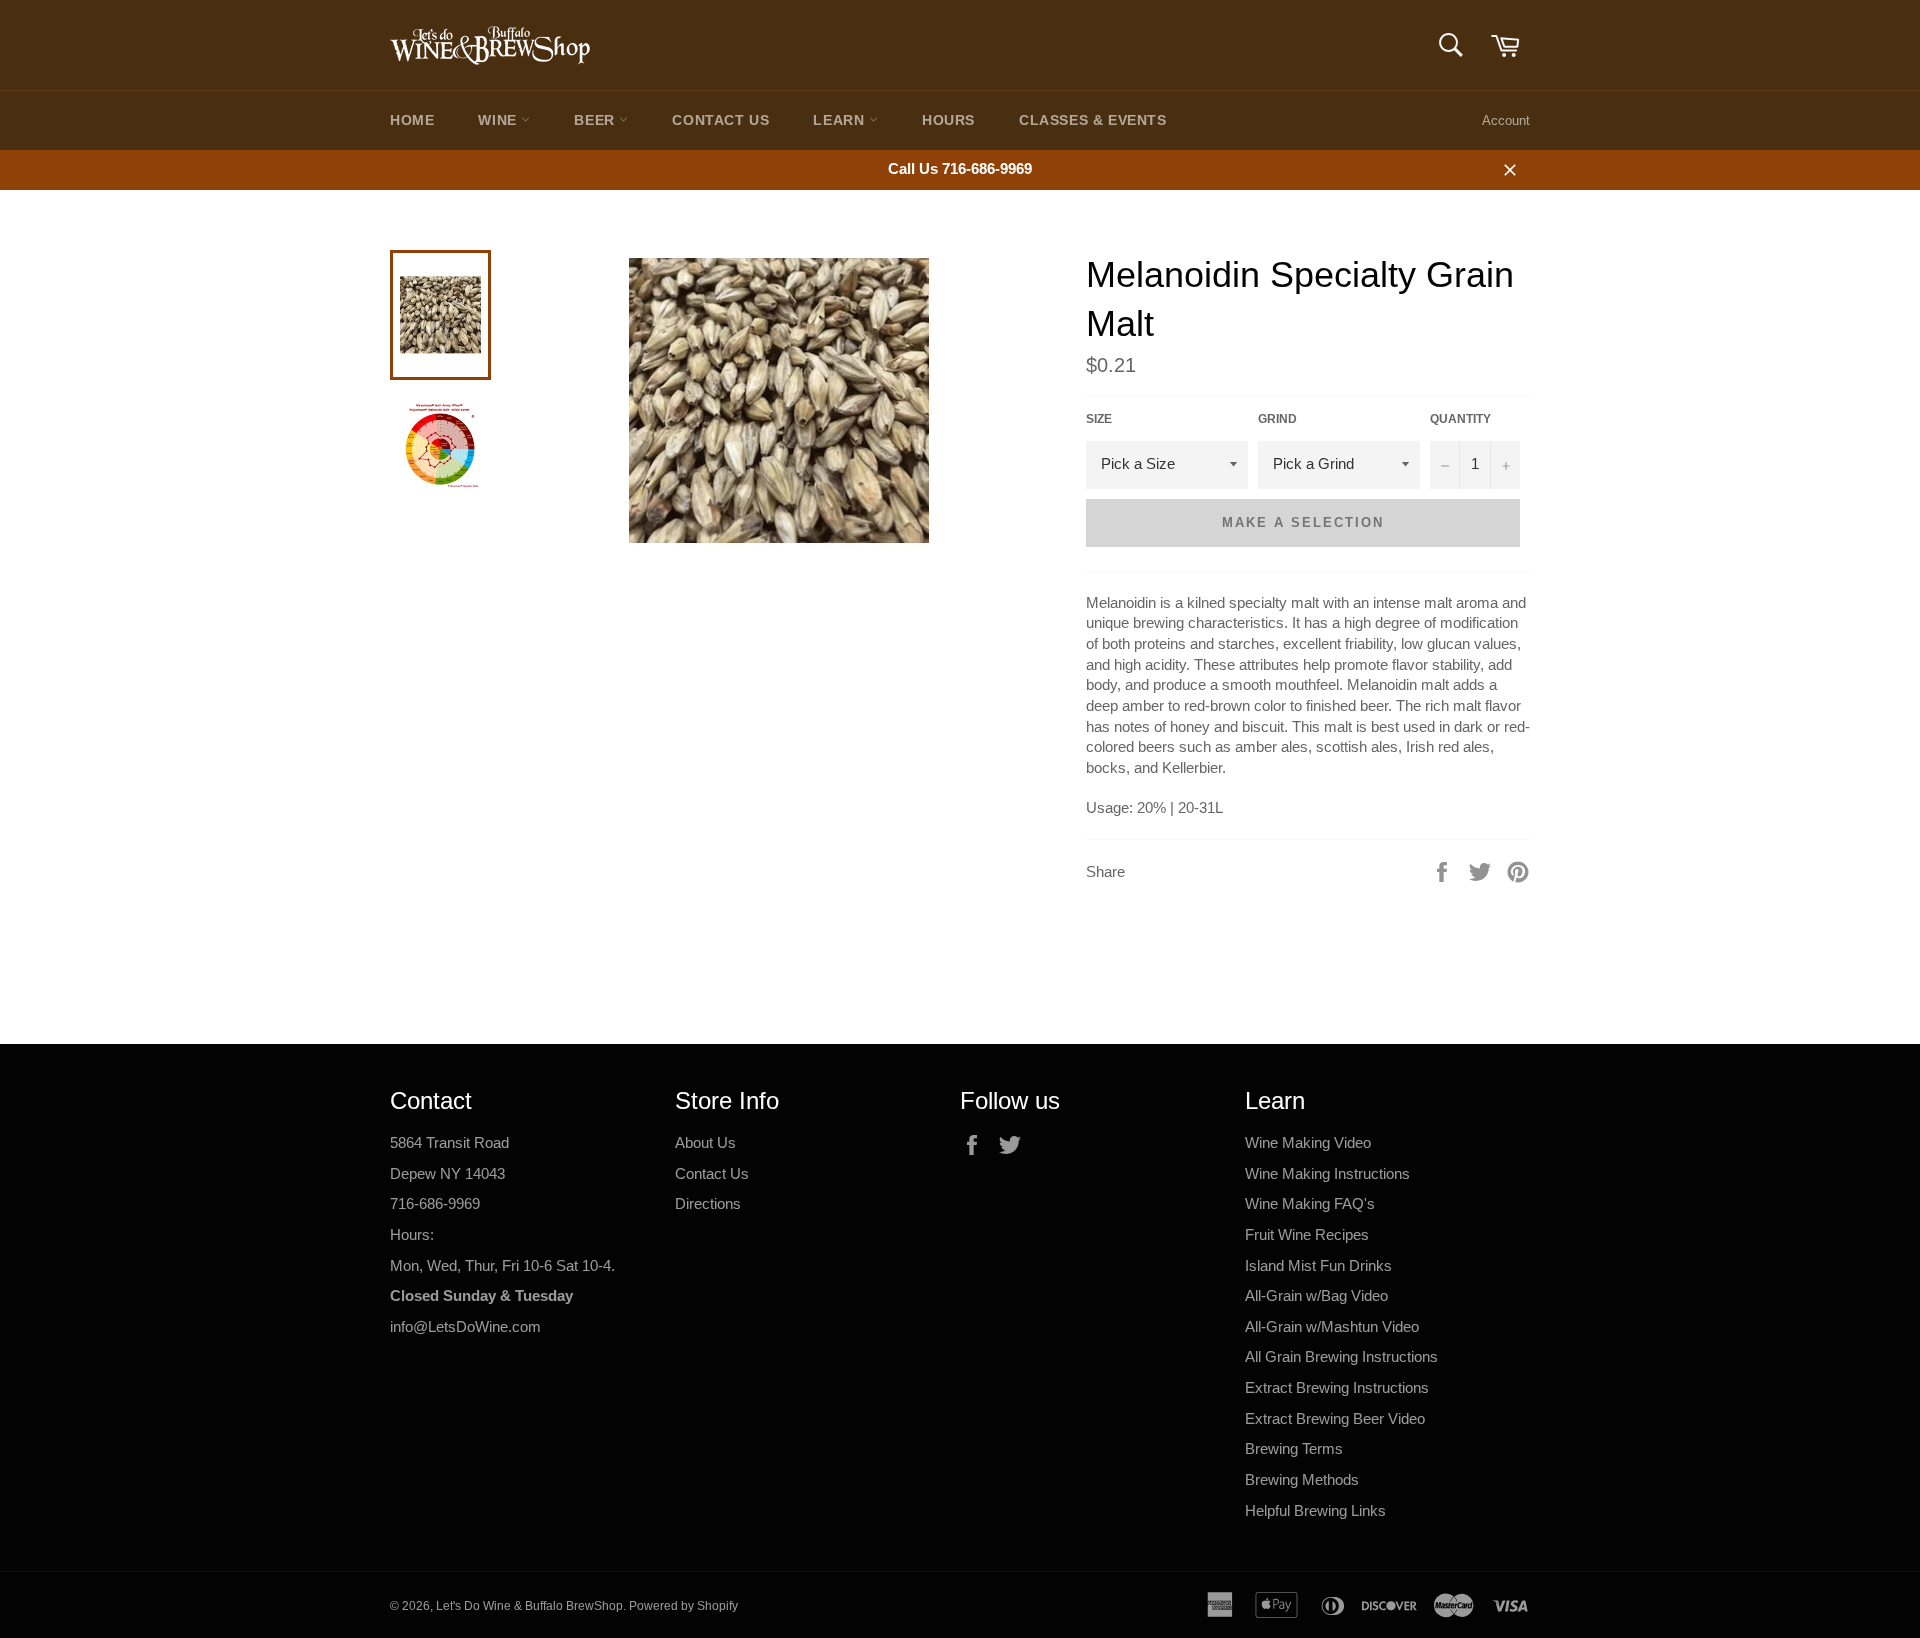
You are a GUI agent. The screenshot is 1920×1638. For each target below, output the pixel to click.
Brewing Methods (1302, 1479)
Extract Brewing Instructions (1337, 1387)
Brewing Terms (1294, 1448)
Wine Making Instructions (1327, 1173)
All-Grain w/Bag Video (1316, 1295)
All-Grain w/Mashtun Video (1332, 1326)
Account (1506, 120)
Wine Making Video (1308, 1142)
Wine (499, 120)
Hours (948, 120)
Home (412, 120)
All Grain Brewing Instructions (1341, 1356)
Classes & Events (1093, 120)
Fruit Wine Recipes (1307, 1234)
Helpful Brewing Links (1315, 1510)
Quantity (1460, 419)
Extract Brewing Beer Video (1335, 1418)
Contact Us (720, 120)
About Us (705, 1142)
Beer (596, 120)
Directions (708, 1203)
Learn (841, 120)
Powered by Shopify (683, 1606)
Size (1099, 419)
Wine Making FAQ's (1310, 1203)
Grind (1277, 419)
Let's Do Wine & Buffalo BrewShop (529, 1606)
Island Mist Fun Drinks (1318, 1265)
